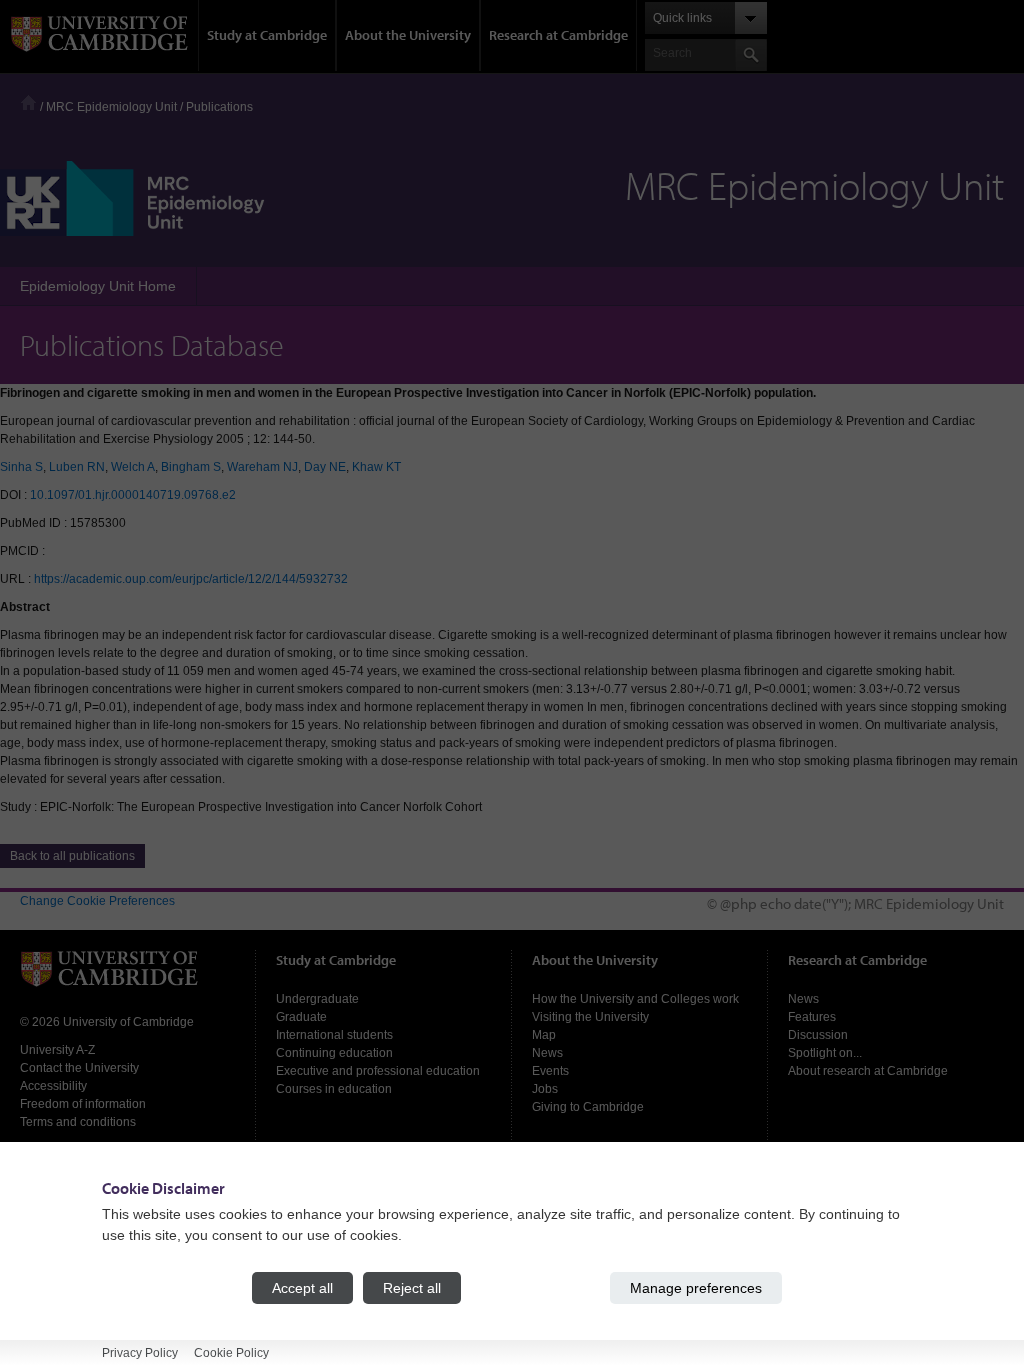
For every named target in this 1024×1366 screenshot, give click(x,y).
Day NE (325, 467)
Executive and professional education (378, 1071)
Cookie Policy (231, 1353)
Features (812, 1017)
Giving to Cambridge (588, 1107)
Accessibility (53, 1086)
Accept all (302, 1288)
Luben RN (77, 467)
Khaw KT (376, 467)
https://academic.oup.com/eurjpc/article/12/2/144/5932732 (191, 579)
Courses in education (334, 1089)
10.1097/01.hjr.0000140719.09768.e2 (133, 495)
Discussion (818, 1035)
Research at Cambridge (558, 35)
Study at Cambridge (267, 35)
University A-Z (57, 1050)
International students (334, 1035)
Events (550, 1071)
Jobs (545, 1089)
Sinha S (21, 467)
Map (544, 1035)
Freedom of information (83, 1104)
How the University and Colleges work (635, 999)
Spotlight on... (825, 1053)
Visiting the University (590, 1017)
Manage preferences (696, 1288)
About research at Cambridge (868, 1071)
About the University (408, 35)
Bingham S (191, 467)
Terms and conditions (78, 1122)
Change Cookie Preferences (97, 901)
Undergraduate (317, 999)
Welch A (133, 467)
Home (28, 102)
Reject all (412, 1288)
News (547, 1053)
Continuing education (334, 1053)
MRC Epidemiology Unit (111, 107)
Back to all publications (72, 856)
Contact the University (79, 1068)
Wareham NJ (262, 467)
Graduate (301, 1017)
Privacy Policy (140, 1353)
